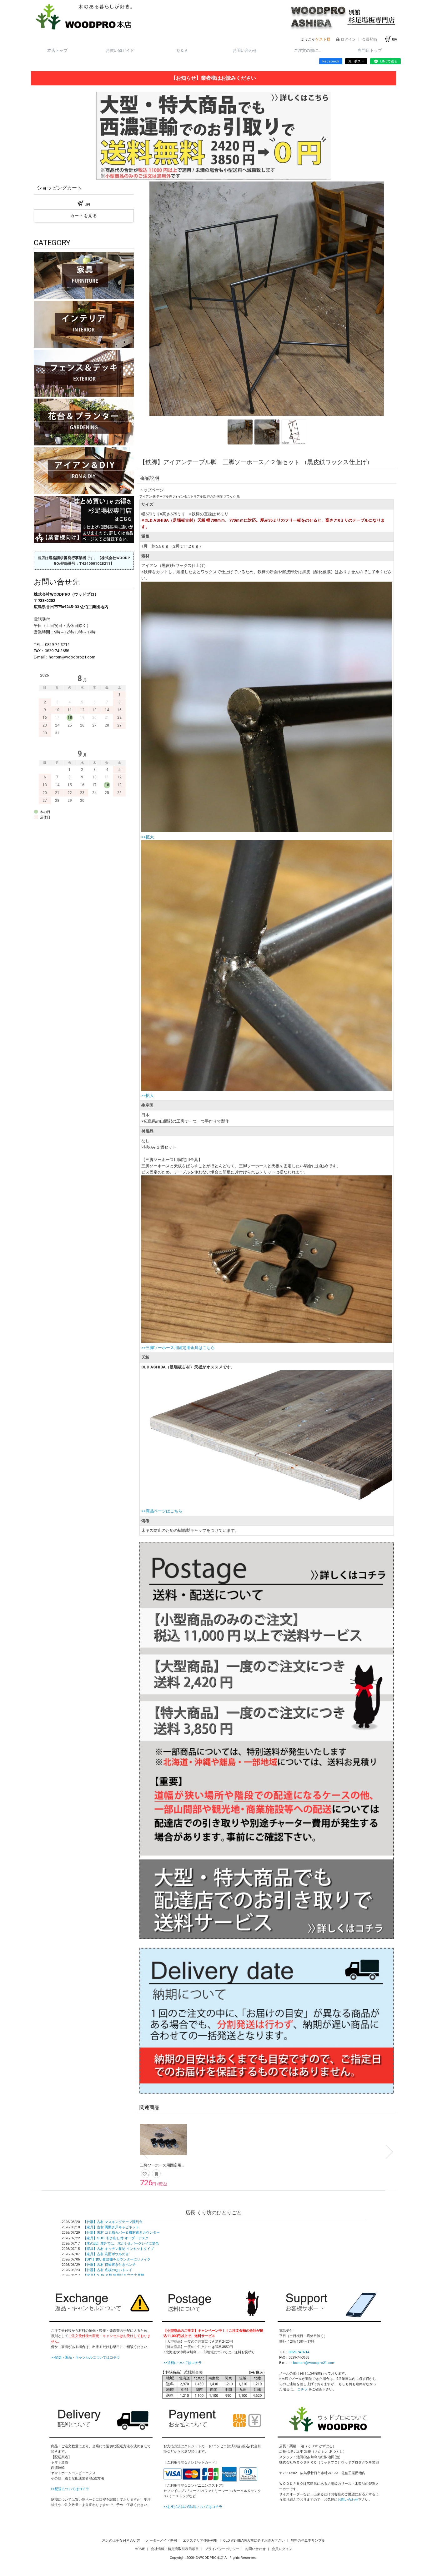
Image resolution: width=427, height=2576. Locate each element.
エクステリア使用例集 (201, 2541)
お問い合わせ (245, 50)
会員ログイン (282, 2549)
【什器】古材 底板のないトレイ (108, 2270)
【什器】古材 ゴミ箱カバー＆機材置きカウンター (121, 2233)
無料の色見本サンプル (308, 2541)
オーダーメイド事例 (162, 2541)
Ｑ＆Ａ (182, 50)
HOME (140, 2549)
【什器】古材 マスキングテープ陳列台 (113, 2222)
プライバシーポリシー (222, 2549)
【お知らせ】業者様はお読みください (213, 78)
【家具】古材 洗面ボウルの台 (106, 2254)
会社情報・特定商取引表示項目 (175, 2549)
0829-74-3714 (299, 2352)
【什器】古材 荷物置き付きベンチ (109, 2265)
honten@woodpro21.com (314, 2363)
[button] (153, 299)
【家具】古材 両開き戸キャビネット (111, 2227)
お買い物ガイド (120, 50)
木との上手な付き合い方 (122, 2541)
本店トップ (57, 50)
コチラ (302, 2389)
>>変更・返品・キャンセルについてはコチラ (85, 2358)
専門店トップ (370, 50)
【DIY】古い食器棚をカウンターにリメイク (117, 2259)
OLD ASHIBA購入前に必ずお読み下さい (254, 2541)
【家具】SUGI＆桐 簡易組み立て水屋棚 (114, 2275)
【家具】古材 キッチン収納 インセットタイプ (118, 2249)
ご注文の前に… (307, 50)
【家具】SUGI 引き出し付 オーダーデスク (116, 2238)
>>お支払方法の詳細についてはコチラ (193, 2507)
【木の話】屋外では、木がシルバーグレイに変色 (121, 2243)
